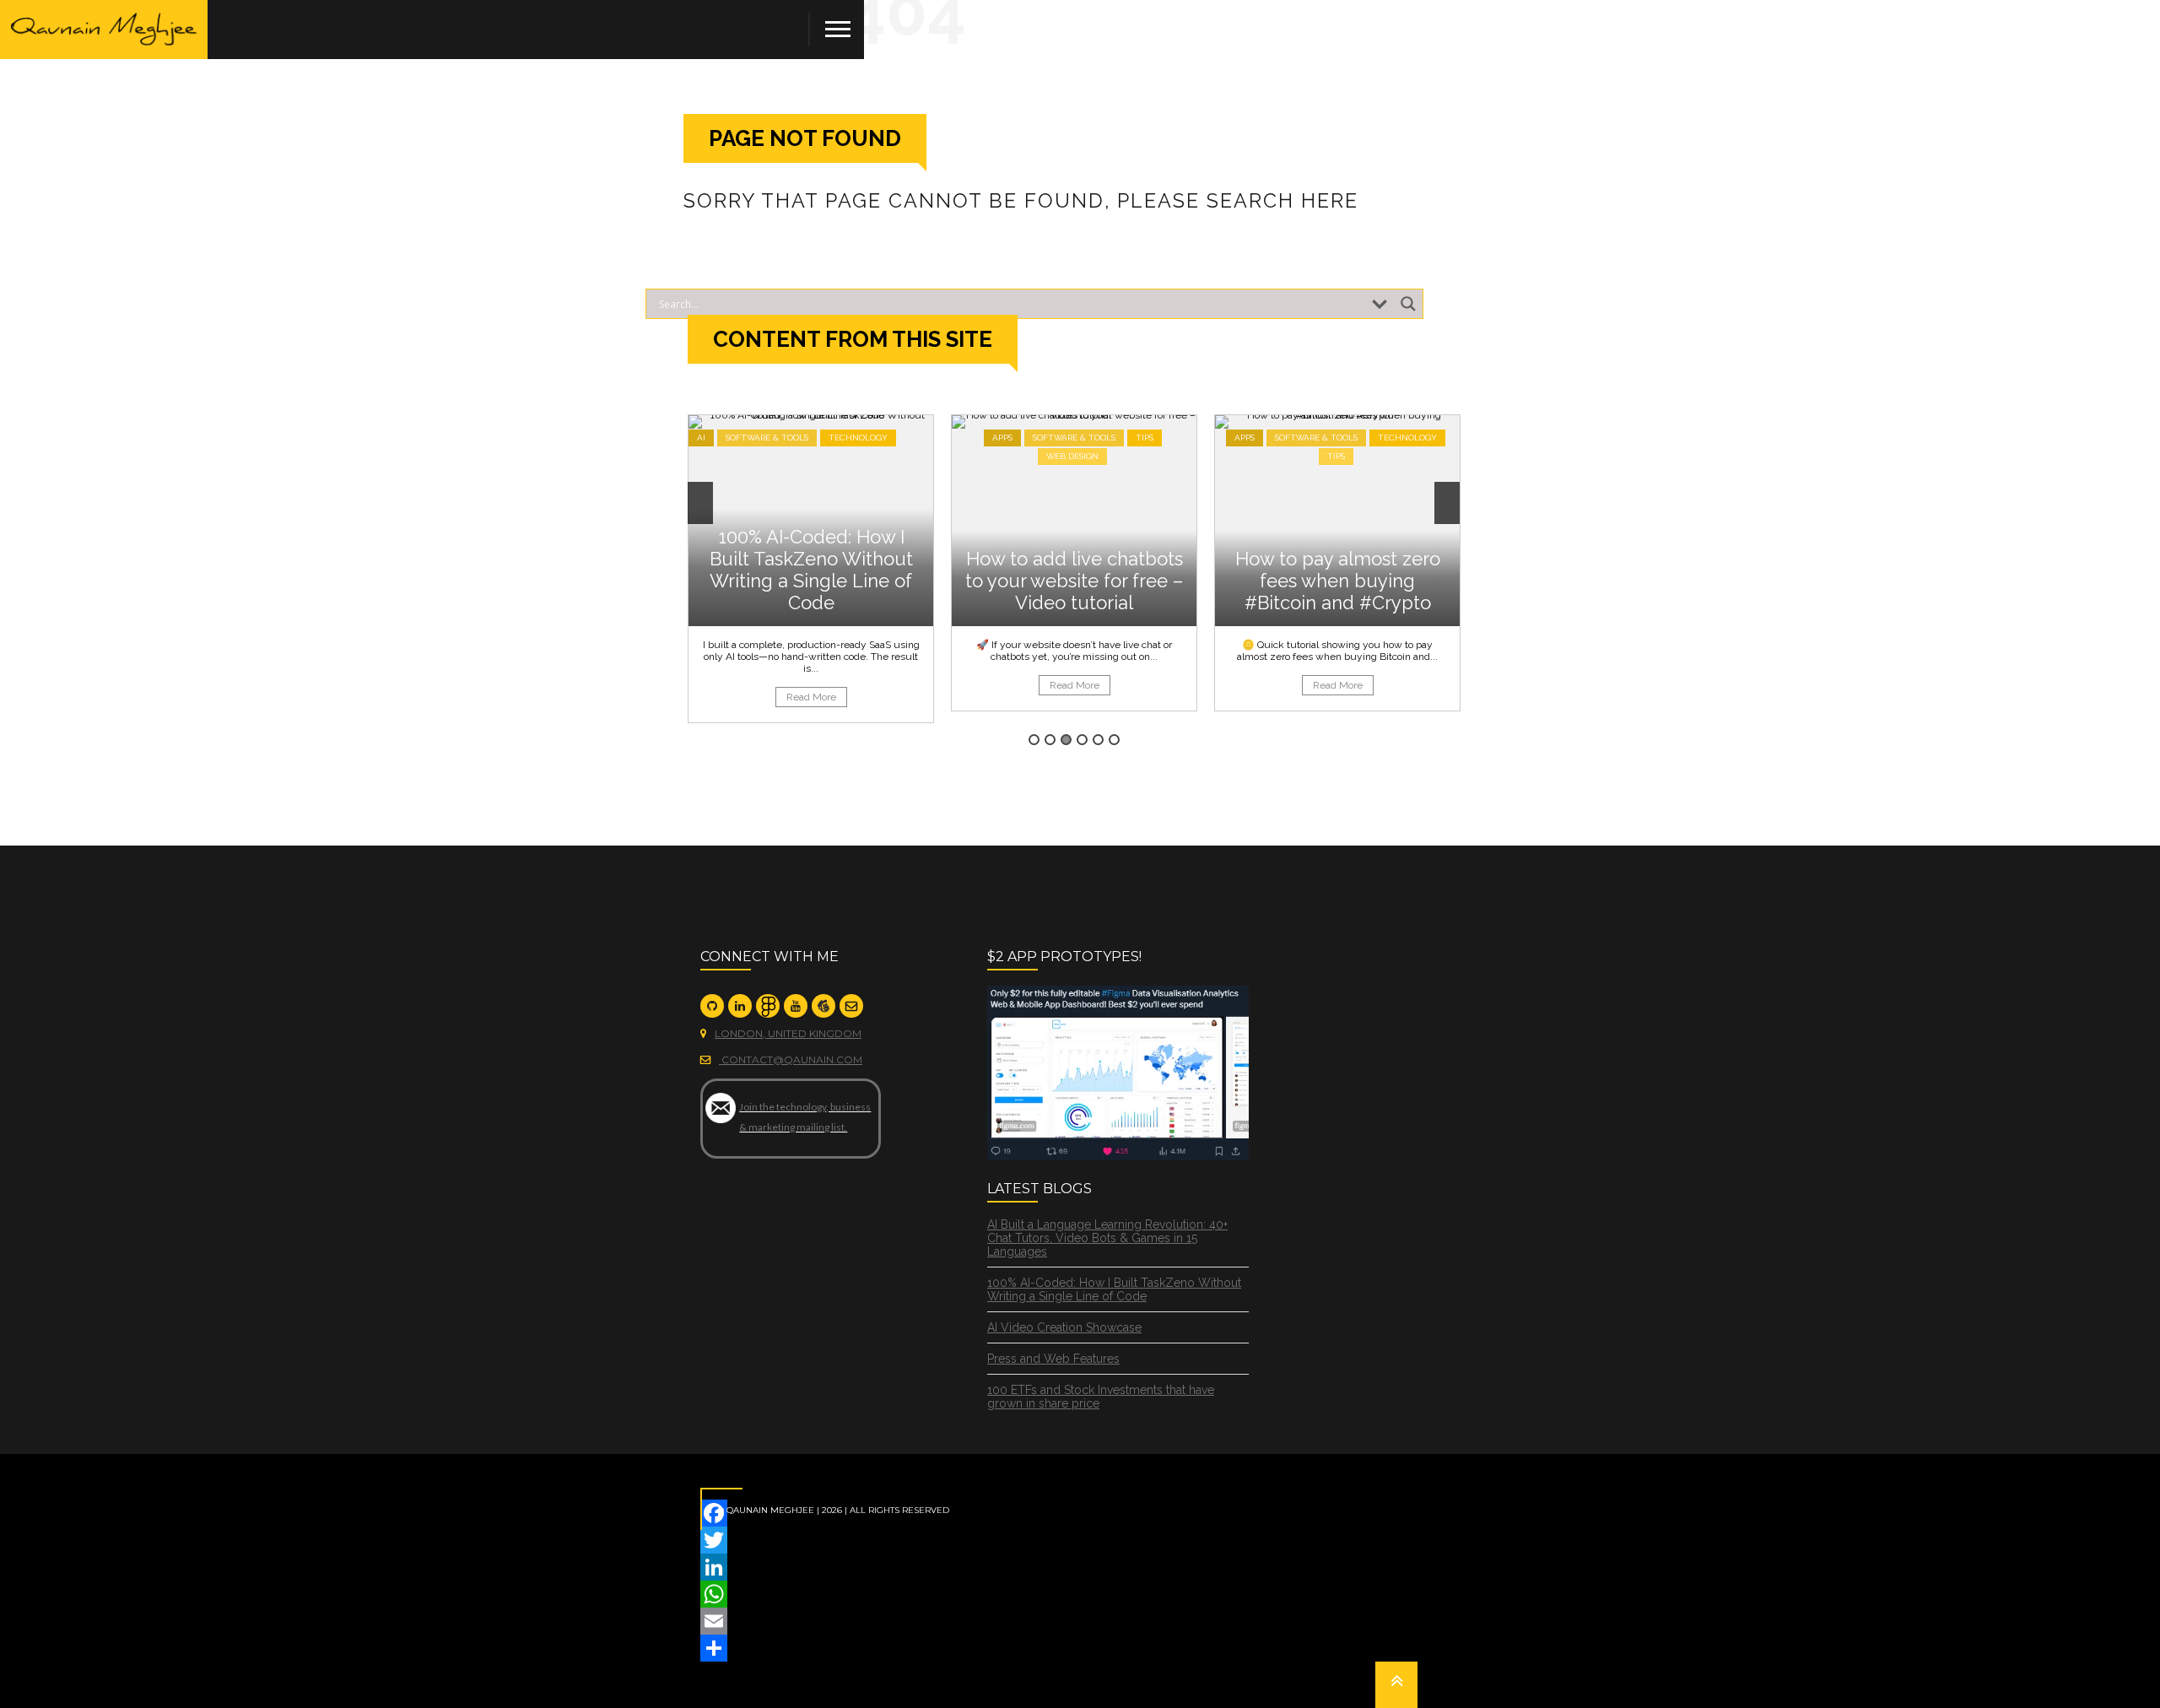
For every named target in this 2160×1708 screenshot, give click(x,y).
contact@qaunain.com (791, 1059)
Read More (811, 685)
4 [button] (1082, 740)
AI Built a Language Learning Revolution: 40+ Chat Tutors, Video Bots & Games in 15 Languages (1107, 1238)
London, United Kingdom (788, 1033)
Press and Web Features (1053, 1359)
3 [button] (1066, 740)
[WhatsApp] (1080, 1594)
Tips (881, 438)
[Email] (1080, 1621)
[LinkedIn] (1080, 1567)
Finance (1302, 438)
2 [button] (1050, 740)
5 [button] (1098, 740)
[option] (811, 563)
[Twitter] (1080, 1540)
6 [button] (1114, 740)
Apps (739, 438)
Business (1243, 438)
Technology (1144, 438)
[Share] (1080, 1648)
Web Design (809, 456)
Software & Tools (811, 438)
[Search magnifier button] (1408, 304)
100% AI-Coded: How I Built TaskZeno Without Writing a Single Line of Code (1114, 1289)
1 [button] (1034, 740)
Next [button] (1447, 503)
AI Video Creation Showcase (1064, 1327)
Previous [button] (700, 503)
